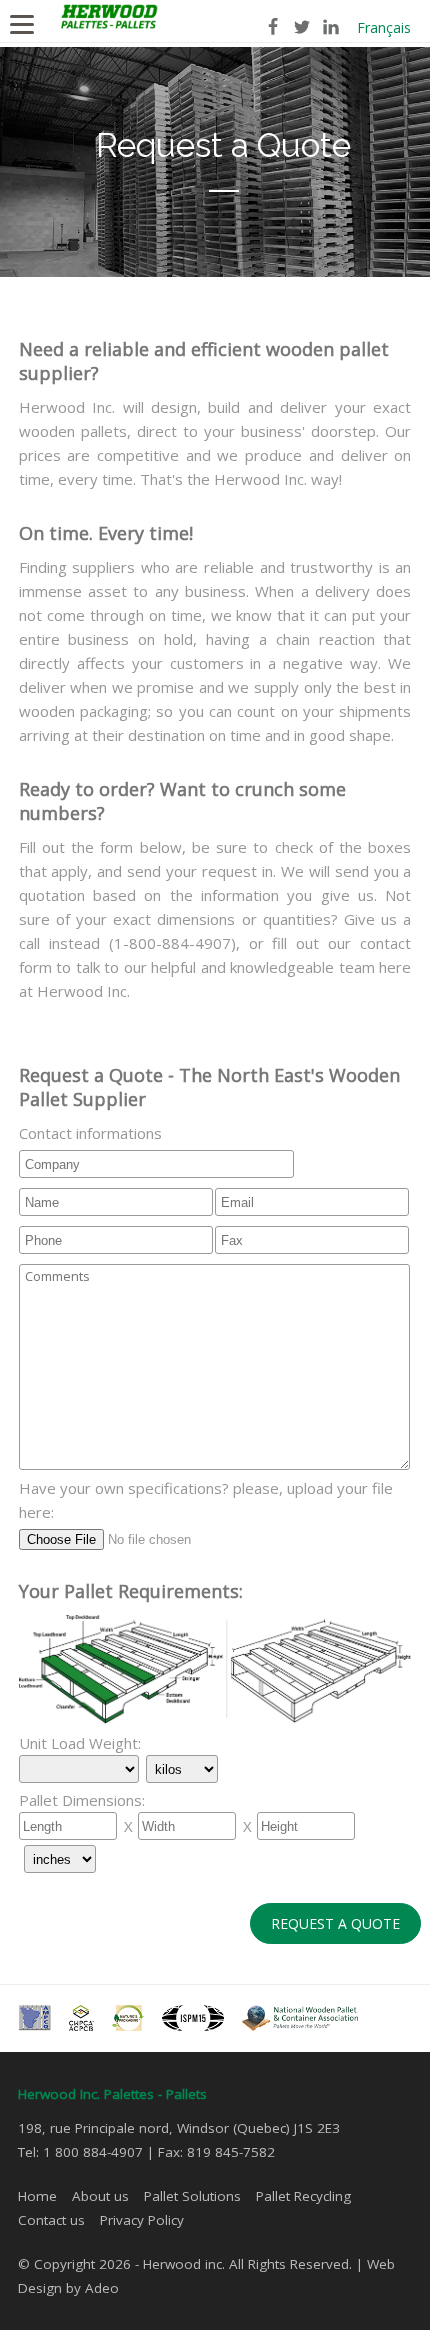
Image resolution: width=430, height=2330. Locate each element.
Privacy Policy (142, 2220)
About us (100, 2196)
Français (384, 27)
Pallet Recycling (303, 2196)
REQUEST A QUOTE (335, 1923)
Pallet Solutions (192, 2196)
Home (37, 2196)
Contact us (51, 2220)
